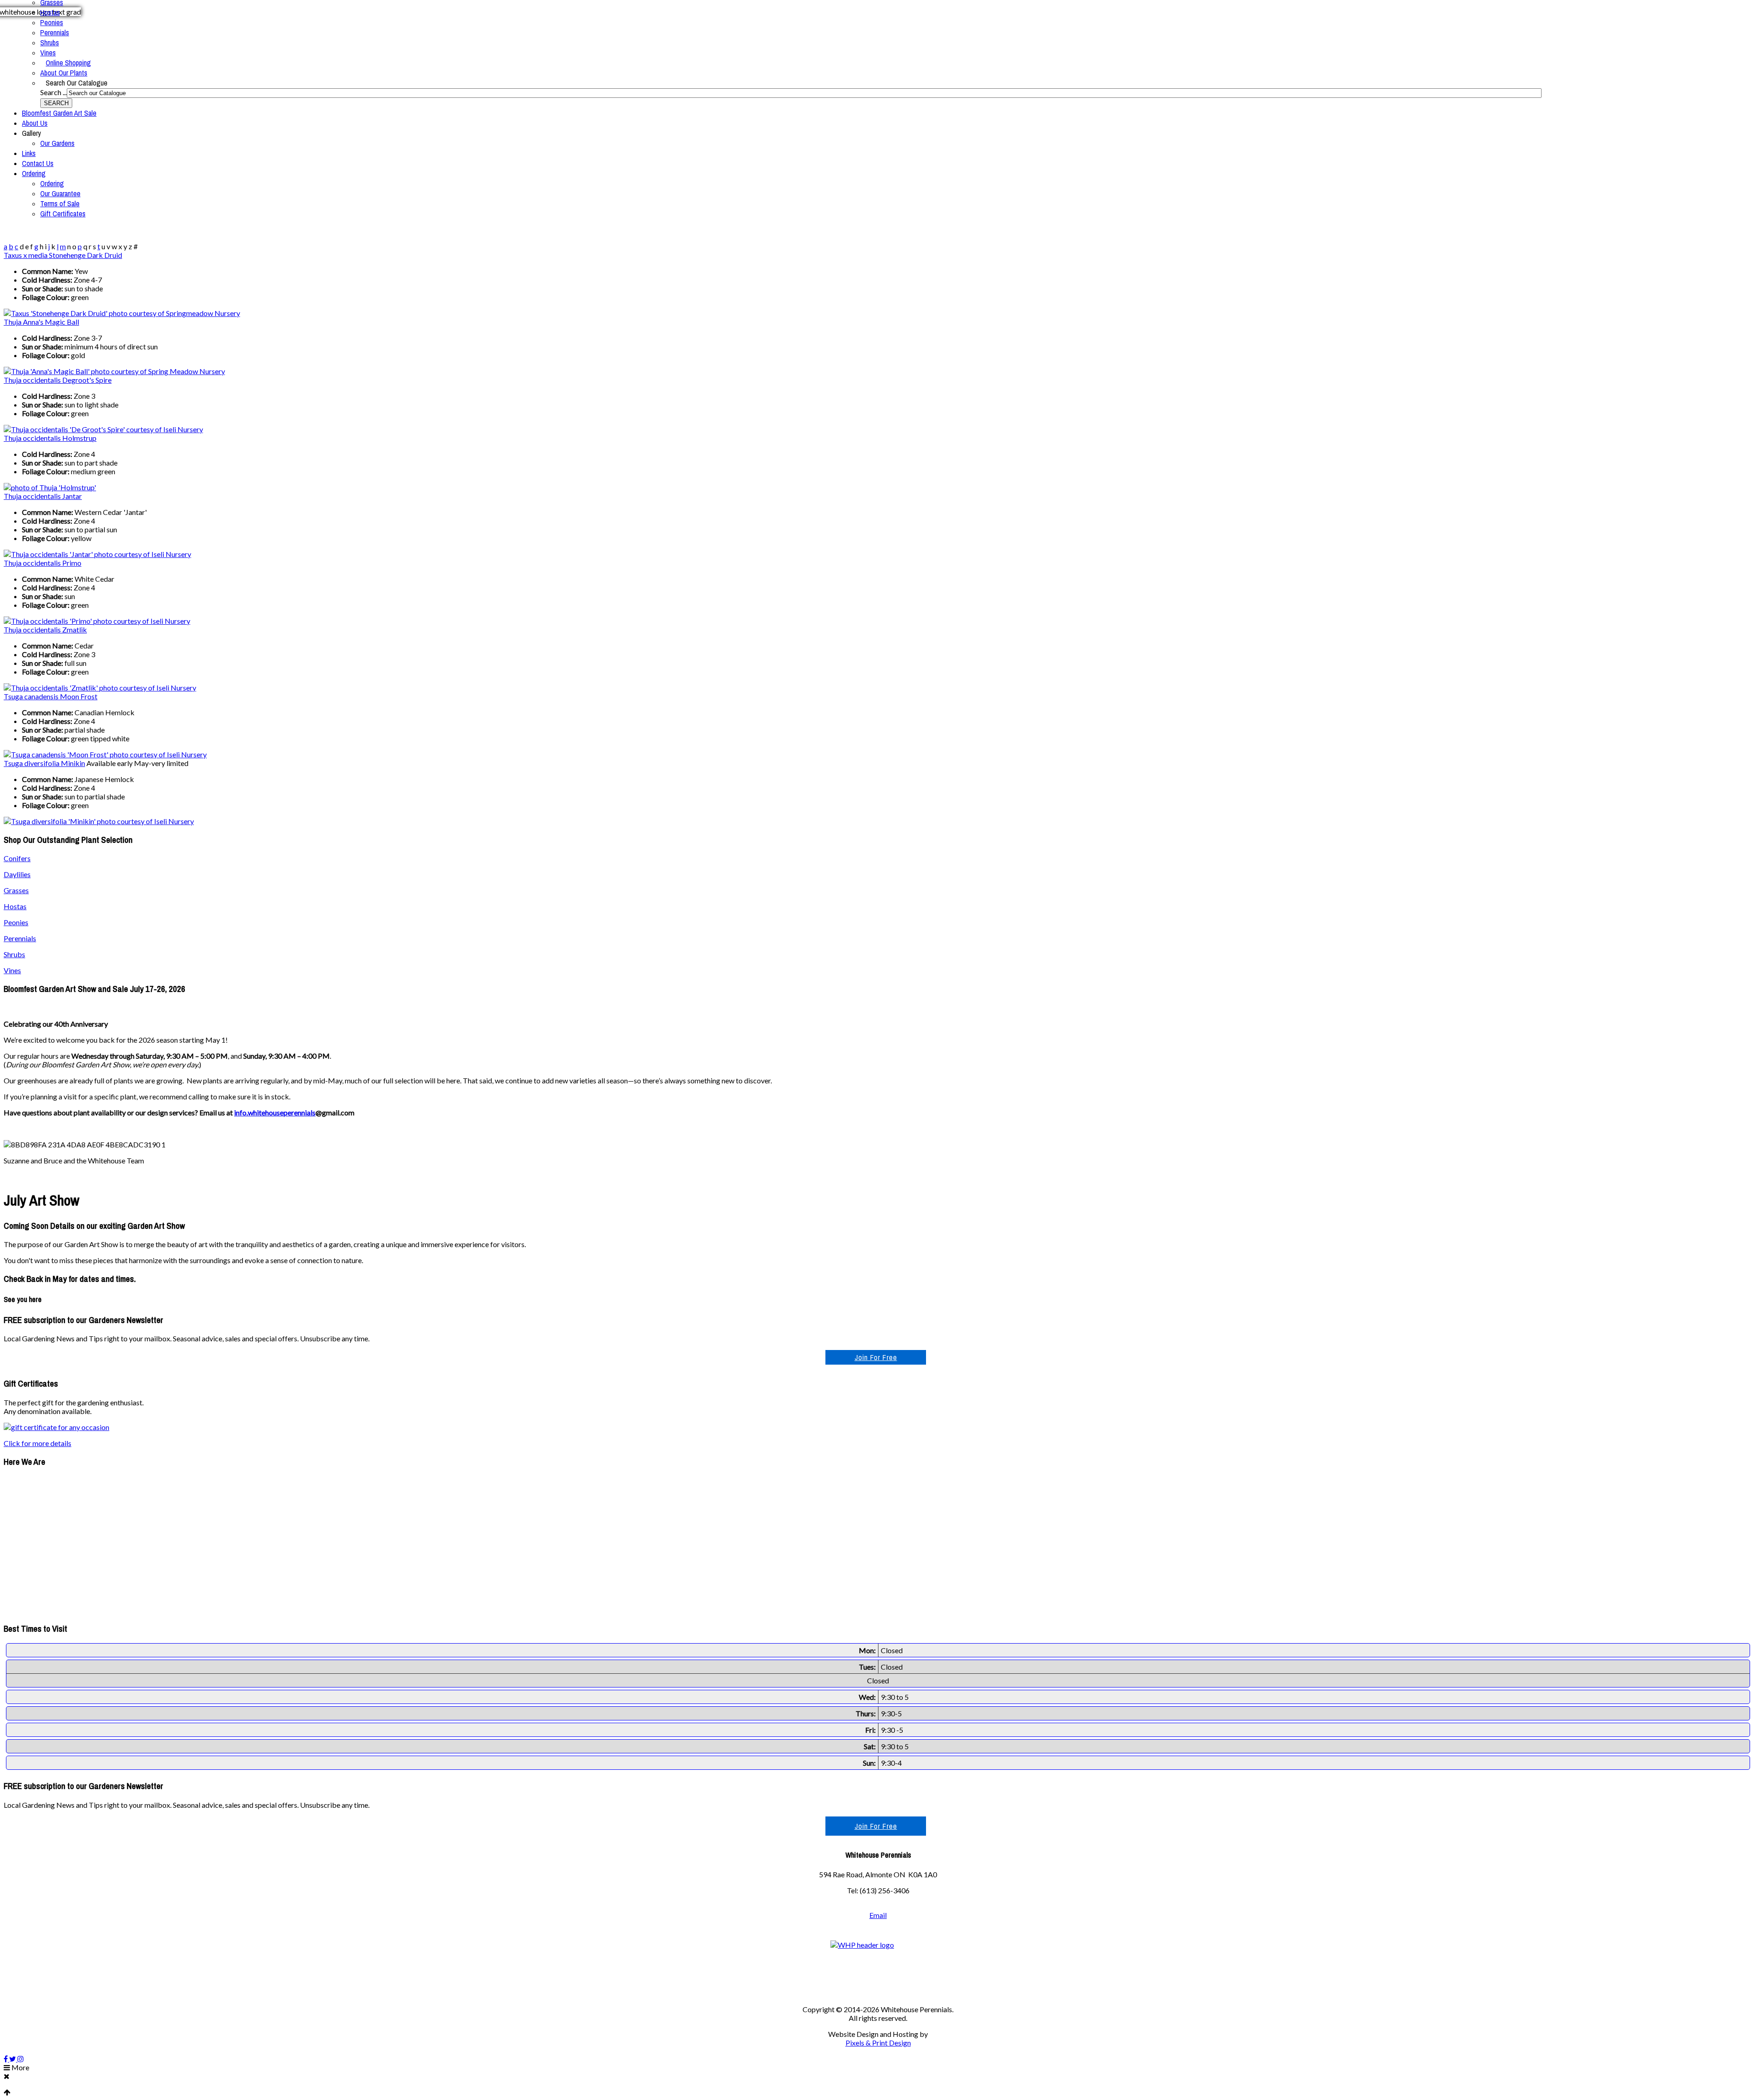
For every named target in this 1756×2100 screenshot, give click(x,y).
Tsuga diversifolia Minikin (44, 763)
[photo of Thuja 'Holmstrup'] (50, 487)
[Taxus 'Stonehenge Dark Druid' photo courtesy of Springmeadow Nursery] (122, 313)
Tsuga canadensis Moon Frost (51, 696)
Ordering (34, 173)
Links (29, 153)
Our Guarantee (60, 193)
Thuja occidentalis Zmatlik (45, 629)
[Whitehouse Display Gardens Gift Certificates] (56, 1427)
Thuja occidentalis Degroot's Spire (58, 380)
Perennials (55, 32)
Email (878, 1915)
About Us (35, 123)
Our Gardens (57, 143)
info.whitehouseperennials (275, 1112)
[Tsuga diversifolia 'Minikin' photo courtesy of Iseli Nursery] (99, 821)
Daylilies (17, 874)
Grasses (16, 890)
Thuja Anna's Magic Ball (41, 322)
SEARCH (56, 103)
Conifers (17, 858)
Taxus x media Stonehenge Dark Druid (63, 255)
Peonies (52, 22)
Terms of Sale (60, 204)
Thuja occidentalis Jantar (43, 496)
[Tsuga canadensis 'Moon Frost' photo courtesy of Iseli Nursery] (105, 754)
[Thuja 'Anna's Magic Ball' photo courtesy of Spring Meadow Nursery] (114, 371)
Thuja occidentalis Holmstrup (50, 438)
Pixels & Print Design (878, 2043)
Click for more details (37, 1443)
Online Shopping (68, 63)
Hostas (50, 12)
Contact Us (38, 163)
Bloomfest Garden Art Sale (59, 113)
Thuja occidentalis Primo (43, 563)
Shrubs (50, 43)
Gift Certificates (63, 214)
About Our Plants (64, 73)
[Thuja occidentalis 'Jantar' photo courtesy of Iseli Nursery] (97, 554)
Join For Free (876, 1357)
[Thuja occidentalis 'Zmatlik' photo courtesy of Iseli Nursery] (100, 688)
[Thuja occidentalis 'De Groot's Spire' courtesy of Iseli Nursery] (103, 429)
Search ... (54, 92)
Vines (48, 53)
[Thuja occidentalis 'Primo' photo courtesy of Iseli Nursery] (97, 621)
